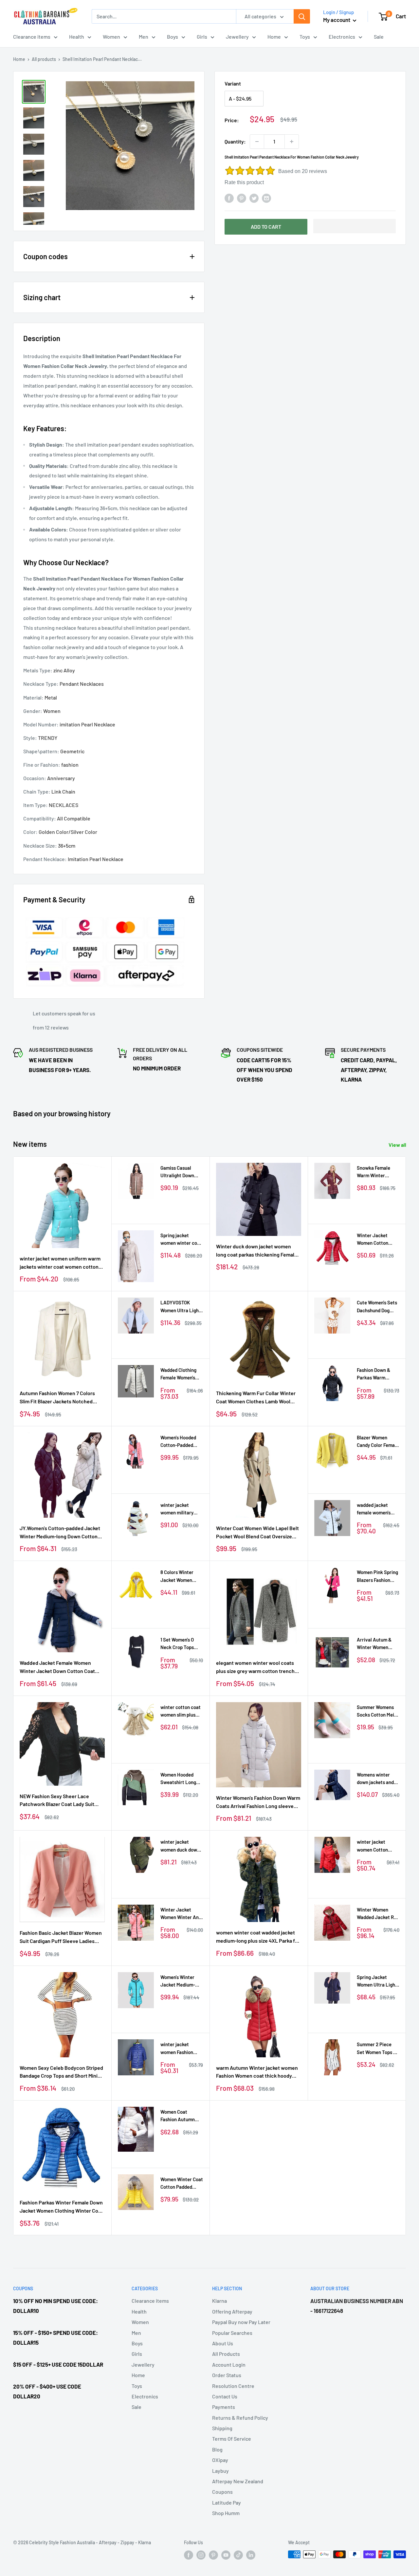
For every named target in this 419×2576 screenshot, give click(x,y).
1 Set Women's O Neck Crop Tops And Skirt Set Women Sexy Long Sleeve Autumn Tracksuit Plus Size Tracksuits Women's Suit (182, 1644)
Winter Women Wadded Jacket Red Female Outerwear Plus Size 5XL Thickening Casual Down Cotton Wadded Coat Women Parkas (378, 1914)
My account (337, 20)
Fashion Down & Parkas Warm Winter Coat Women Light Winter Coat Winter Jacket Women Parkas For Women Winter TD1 (378, 1374)
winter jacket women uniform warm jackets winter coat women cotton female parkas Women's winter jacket (62, 1263)
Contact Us (225, 2396)
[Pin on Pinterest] (242, 198)
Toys (305, 37)
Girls (202, 37)
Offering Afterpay (232, 2311)
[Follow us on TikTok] (238, 2555)
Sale (379, 37)
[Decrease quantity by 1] (257, 142)
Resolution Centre (233, 2386)
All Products (226, 2354)
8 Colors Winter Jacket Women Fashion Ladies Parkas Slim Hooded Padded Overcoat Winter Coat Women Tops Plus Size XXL (179, 1576)
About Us (223, 2343)
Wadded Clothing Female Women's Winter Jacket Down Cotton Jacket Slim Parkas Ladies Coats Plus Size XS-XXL (181, 1374)
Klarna (219, 2301)
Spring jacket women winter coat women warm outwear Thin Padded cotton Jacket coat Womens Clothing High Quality (181, 1240)
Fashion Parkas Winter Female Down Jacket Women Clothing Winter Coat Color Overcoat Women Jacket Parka (62, 2207)
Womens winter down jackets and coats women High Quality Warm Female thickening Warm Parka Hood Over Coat (376, 1779)
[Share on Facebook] (229, 198)
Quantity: (235, 141)
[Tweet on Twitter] (254, 198)
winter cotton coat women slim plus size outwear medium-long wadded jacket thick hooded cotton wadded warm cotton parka (181, 1711)
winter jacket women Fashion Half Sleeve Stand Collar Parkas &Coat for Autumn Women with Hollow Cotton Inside (181, 2049)
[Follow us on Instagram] (201, 2555)
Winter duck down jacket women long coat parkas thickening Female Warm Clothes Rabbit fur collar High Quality (257, 1251)
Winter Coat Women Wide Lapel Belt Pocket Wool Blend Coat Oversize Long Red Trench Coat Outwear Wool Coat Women (258, 1533)
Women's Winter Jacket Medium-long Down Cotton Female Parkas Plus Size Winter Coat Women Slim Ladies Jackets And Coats (181, 1981)
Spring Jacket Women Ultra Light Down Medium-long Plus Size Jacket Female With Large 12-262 (377, 1981)
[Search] (302, 16)
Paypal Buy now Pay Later (241, 2322)
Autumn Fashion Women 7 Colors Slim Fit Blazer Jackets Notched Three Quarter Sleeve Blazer (57, 1398)
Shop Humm (226, 2513)
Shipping (222, 2428)
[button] (355, 226)
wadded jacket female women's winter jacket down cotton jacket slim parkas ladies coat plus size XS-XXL (377, 1509)
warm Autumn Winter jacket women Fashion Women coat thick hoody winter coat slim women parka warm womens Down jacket (257, 2072)
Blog (217, 2449)
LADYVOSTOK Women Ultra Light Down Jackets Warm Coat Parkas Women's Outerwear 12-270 (182, 1307)
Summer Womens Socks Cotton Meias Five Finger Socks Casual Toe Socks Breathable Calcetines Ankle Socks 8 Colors (378, 1711)
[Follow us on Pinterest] (213, 2555)
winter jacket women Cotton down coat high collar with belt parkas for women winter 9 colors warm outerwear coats (376, 1846)
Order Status (227, 2375)
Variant (233, 83)
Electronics (342, 37)
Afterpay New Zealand (238, 2481)
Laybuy (220, 2471)
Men (144, 37)
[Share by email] (266, 198)
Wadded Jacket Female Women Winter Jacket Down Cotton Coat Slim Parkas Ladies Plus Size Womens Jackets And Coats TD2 (57, 1667)
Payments (224, 2407)
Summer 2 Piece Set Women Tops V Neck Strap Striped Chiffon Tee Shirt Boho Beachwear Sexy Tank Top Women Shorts (377, 2049)
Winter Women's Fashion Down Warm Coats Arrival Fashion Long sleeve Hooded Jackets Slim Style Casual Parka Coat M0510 (258, 1802)
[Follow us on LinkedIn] (251, 2555)
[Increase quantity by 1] (292, 142)
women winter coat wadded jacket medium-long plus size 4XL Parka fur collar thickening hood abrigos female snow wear (258, 1937)
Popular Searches (232, 2333)
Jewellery (237, 37)
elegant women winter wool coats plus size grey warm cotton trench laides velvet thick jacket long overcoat (255, 1667)
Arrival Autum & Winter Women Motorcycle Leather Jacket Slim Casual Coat (378, 1644)
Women (111, 37)
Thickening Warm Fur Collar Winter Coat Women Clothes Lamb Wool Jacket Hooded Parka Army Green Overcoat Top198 (256, 1398)
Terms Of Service (232, 2439)
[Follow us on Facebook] (189, 2555)
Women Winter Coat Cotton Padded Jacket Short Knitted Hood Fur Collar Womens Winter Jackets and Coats (182, 2184)
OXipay (220, 2460)
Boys (173, 37)
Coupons (222, 2492)
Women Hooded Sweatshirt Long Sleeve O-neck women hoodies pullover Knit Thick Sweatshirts (181, 1779)
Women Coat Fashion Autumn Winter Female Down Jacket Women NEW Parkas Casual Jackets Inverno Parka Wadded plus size (181, 2116)
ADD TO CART (266, 227)
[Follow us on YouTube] (226, 2555)
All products (44, 59)
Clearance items (32, 37)
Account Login (229, 2365)
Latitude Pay (227, 2502)
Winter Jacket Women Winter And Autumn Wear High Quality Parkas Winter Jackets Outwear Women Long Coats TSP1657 (181, 1914)
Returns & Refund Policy (240, 2418)
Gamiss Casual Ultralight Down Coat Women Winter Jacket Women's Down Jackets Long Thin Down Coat (182, 1172)
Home (274, 37)
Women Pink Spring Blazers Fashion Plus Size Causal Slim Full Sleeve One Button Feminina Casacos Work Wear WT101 (377, 1576)
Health (77, 37)
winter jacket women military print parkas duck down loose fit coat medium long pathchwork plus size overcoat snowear (181, 1509)
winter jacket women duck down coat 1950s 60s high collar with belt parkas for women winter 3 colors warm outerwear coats (181, 1846)
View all (398, 1145)
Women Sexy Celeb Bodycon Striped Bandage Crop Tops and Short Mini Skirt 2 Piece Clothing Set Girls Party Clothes (61, 2072)
